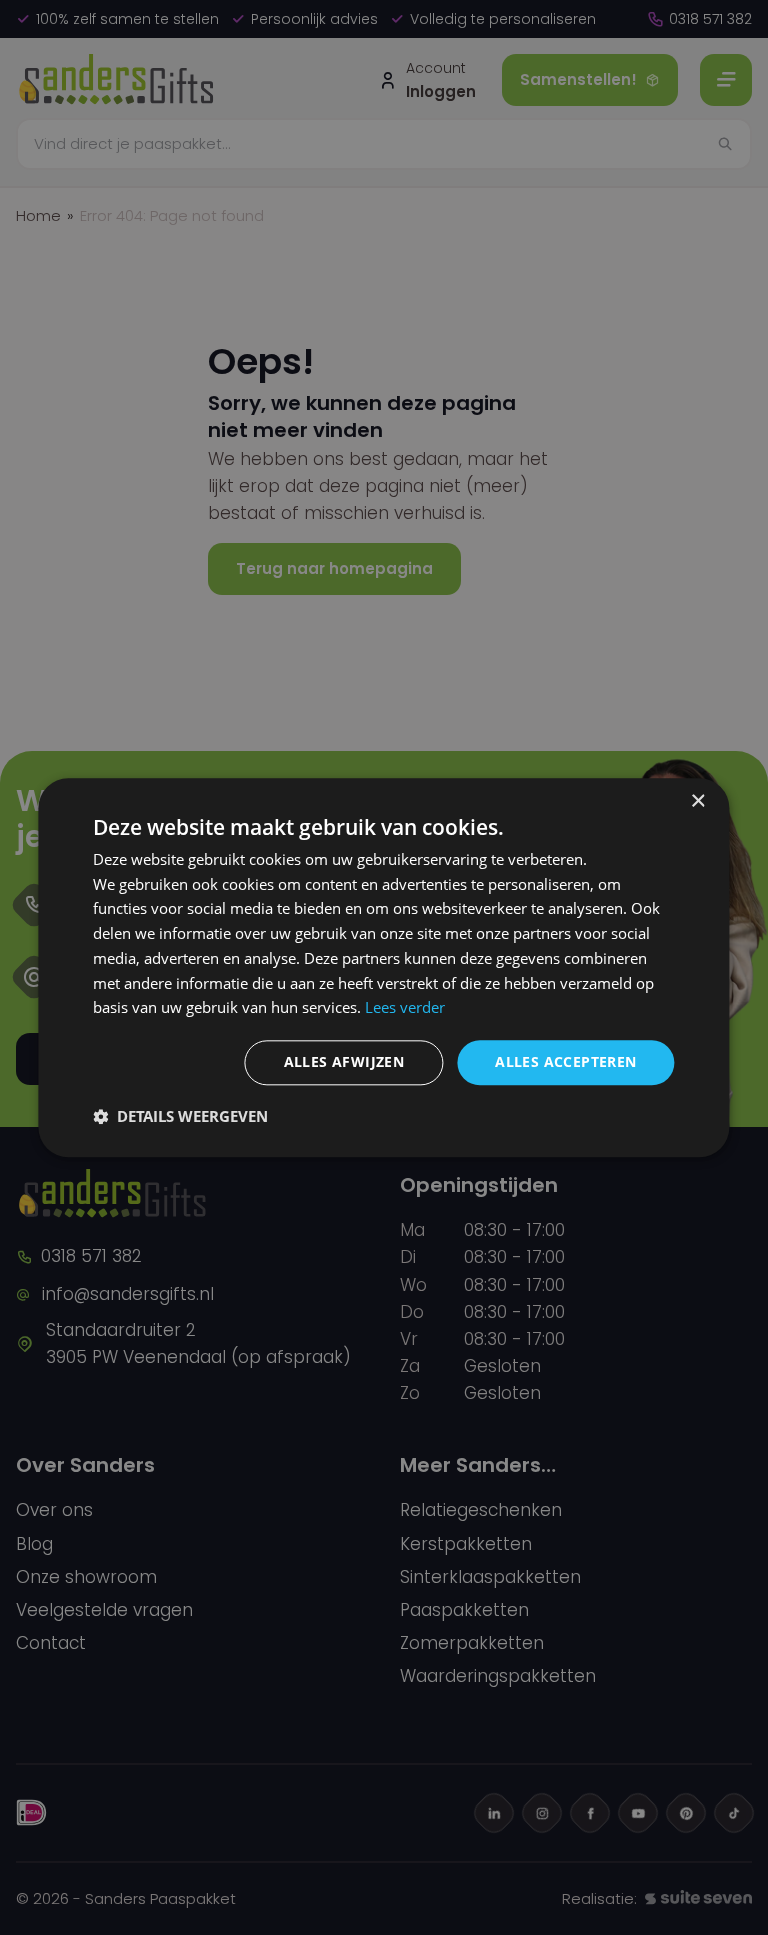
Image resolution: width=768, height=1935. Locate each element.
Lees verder (405, 1008)
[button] (180, 1116)
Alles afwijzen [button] (344, 1061)
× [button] (697, 801)
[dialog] (383, 967)
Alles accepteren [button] (565, 1061)
